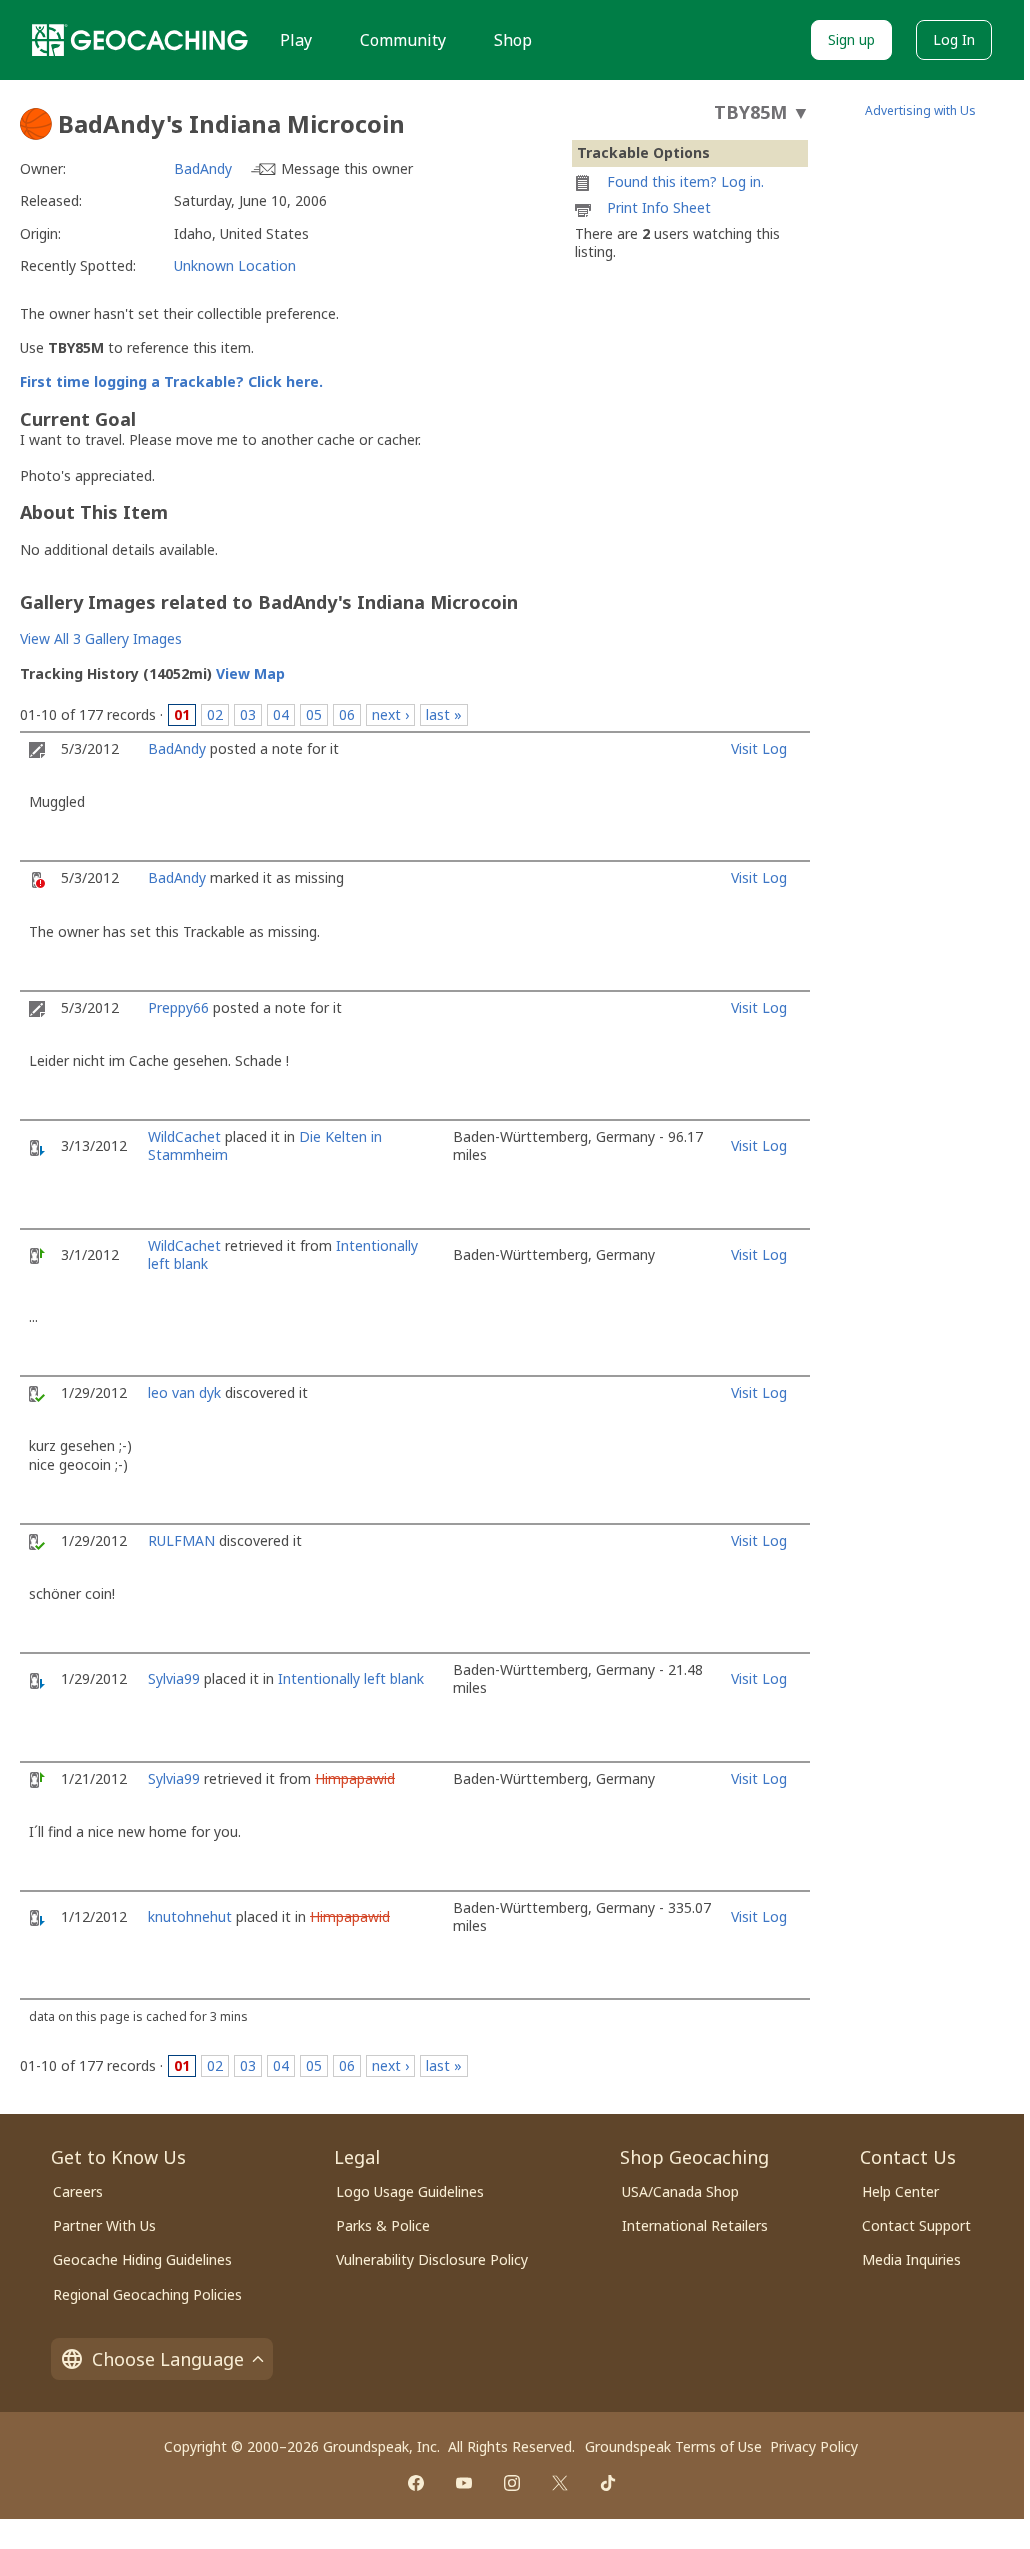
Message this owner (347, 168)
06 (347, 714)
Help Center (900, 2191)
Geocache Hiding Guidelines (142, 2259)
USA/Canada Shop (680, 2191)
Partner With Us (104, 2225)
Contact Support (916, 2225)
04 (281, 714)
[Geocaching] (140, 40)
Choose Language (168, 2359)
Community (403, 40)
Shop (513, 40)
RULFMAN (181, 1540)
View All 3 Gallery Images (101, 638)
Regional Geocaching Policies (147, 2294)
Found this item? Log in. (685, 181)
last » (444, 714)
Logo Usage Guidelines (410, 2191)
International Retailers (695, 2225)
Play (296, 40)
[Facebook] (416, 2483)
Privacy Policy (814, 2446)
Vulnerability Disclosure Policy (432, 2259)
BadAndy (203, 168)
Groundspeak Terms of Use (673, 2446)
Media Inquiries (911, 2259)
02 (215, 714)
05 (314, 714)
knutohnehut (190, 1916)
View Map (250, 673)
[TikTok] (608, 2483)
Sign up (851, 39)
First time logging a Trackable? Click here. (171, 381)
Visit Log (759, 748)
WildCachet (184, 1136)
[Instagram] (512, 2483)
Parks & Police (383, 2225)
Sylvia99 (174, 1678)
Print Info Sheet (659, 207)
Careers (78, 2191)
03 (248, 714)
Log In (954, 39)
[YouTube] (464, 2483)
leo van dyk (184, 1392)
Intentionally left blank (351, 1678)
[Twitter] (560, 2483)
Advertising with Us (920, 110)
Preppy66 (178, 1007)
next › (390, 714)
